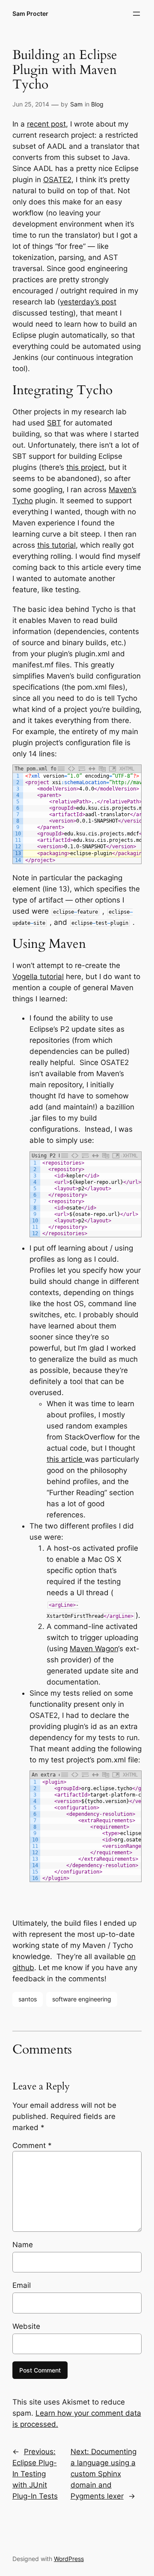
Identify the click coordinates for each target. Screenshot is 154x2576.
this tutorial (56, 545)
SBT (54, 423)
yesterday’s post (88, 302)
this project (85, 467)
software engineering (82, 1999)
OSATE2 (57, 180)
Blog (97, 104)
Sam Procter (30, 13)
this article (66, 1459)
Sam (76, 104)
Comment (32, 2145)
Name (23, 2245)
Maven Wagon (94, 1649)
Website (26, 2326)
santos (28, 1999)
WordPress (69, 2559)
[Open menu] (136, 14)
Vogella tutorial (38, 977)
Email (22, 2285)
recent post (46, 124)
